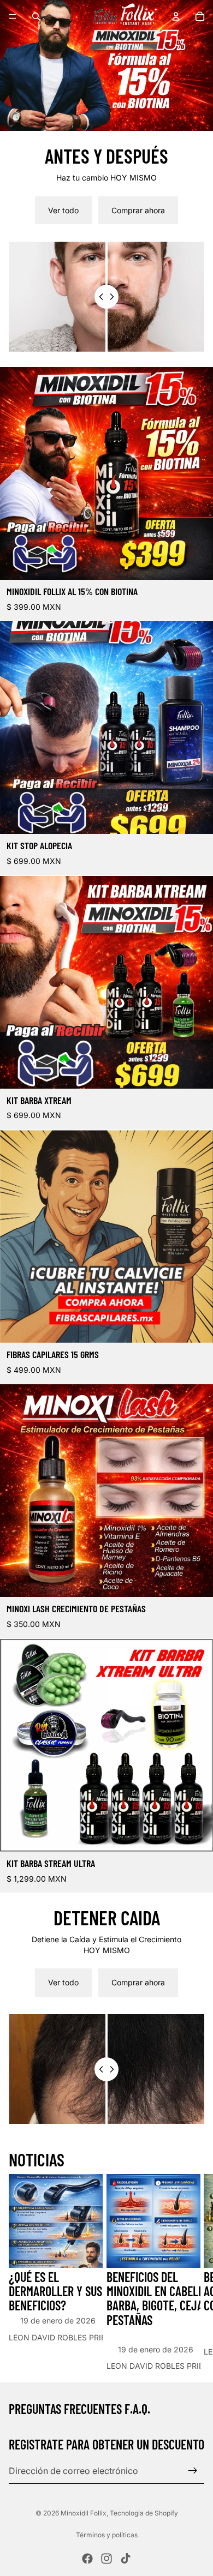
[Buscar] (36, 16)
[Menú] (13, 16)
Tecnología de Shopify (144, 2513)
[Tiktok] (126, 2559)
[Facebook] (87, 2559)
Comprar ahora (138, 210)
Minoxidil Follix (84, 2513)
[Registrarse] (193, 2470)
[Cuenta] (176, 16)
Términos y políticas (107, 2535)
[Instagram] (106, 2559)
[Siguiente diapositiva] (192, 2273)
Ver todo (63, 210)
